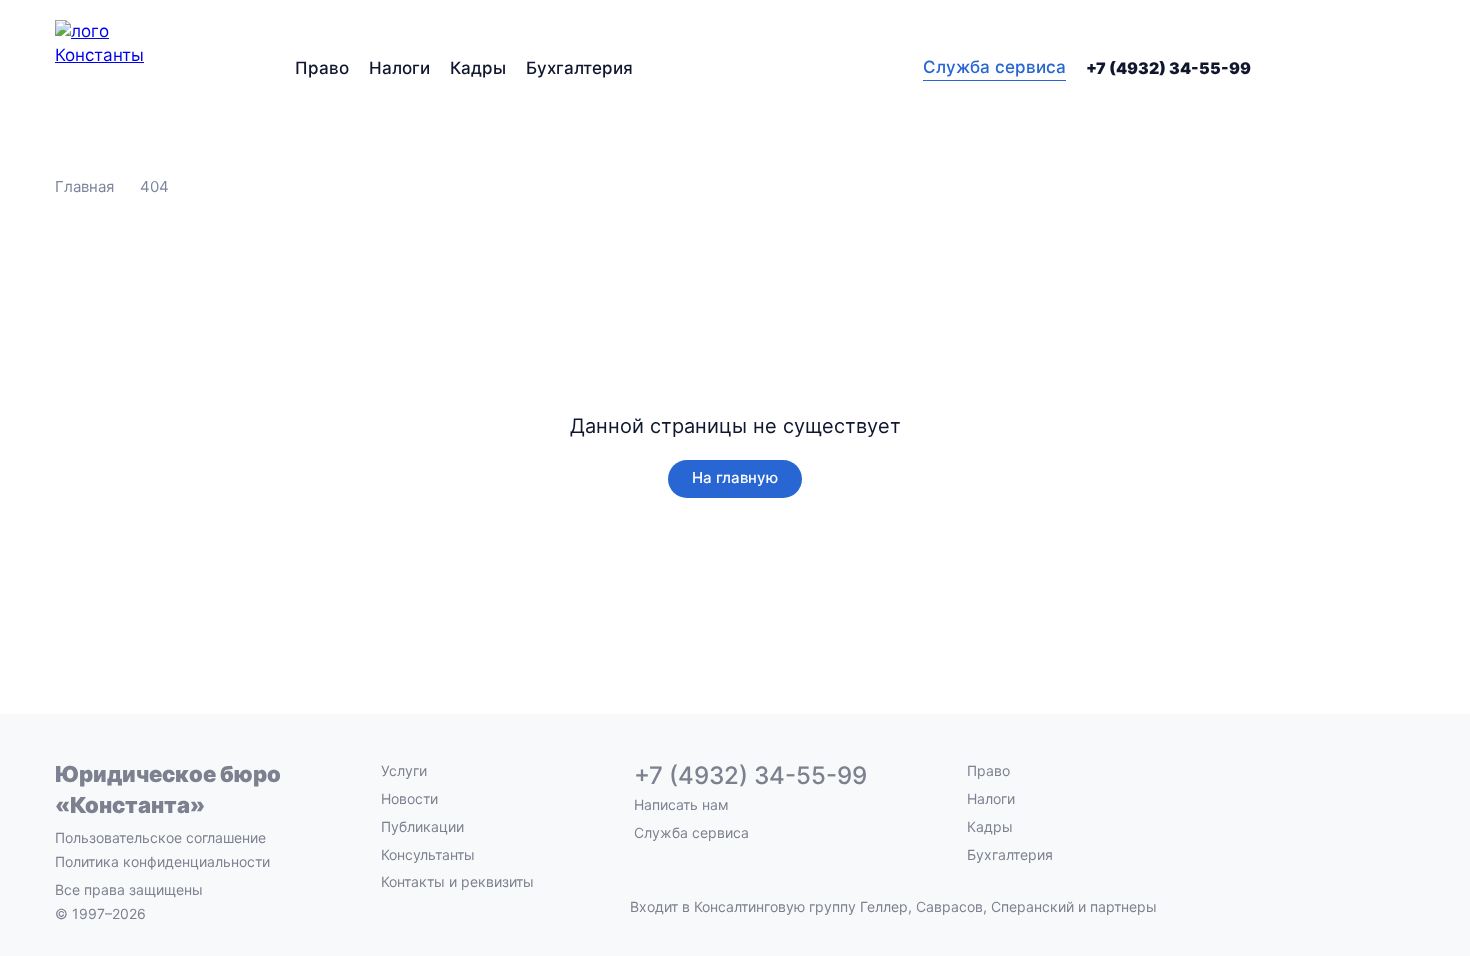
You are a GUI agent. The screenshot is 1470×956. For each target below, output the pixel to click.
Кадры (478, 68)
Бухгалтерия (579, 68)
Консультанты (428, 854)
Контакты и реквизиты (457, 881)
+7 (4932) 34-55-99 (1168, 68)
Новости (409, 798)
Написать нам (681, 805)
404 (154, 186)
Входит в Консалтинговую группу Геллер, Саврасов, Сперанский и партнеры (893, 907)
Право (322, 68)
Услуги (404, 770)
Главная (84, 186)
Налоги (399, 68)
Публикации (422, 826)
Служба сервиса (994, 67)
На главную (735, 477)
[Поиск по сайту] (1403, 68)
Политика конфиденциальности (162, 861)
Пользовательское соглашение (160, 837)
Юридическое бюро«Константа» (168, 789)
